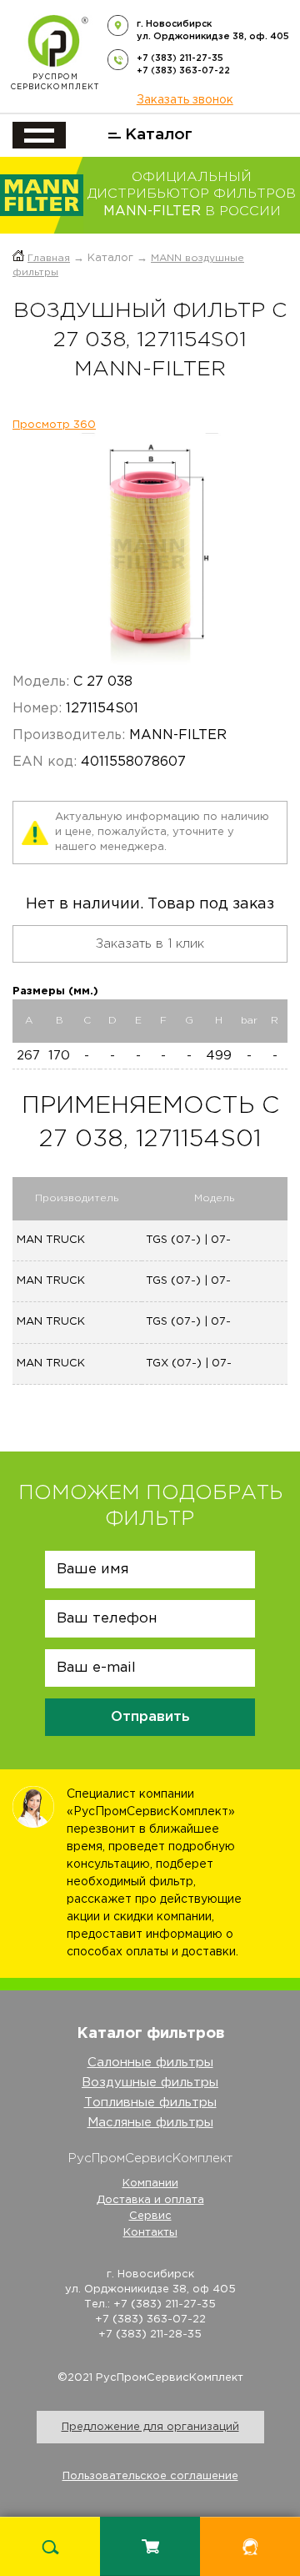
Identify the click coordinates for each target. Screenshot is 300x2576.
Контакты (150, 2233)
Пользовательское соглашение (150, 2476)
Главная (49, 258)
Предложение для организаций (150, 2427)
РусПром (55, 82)
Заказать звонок (185, 100)
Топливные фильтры (150, 2103)
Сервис (150, 2216)
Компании (150, 2184)
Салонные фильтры (150, 2063)
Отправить (150, 1717)
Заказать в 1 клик (150, 944)
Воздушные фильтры (150, 2083)
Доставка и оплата (150, 2200)
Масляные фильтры (150, 2123)
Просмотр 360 (54, 425)
